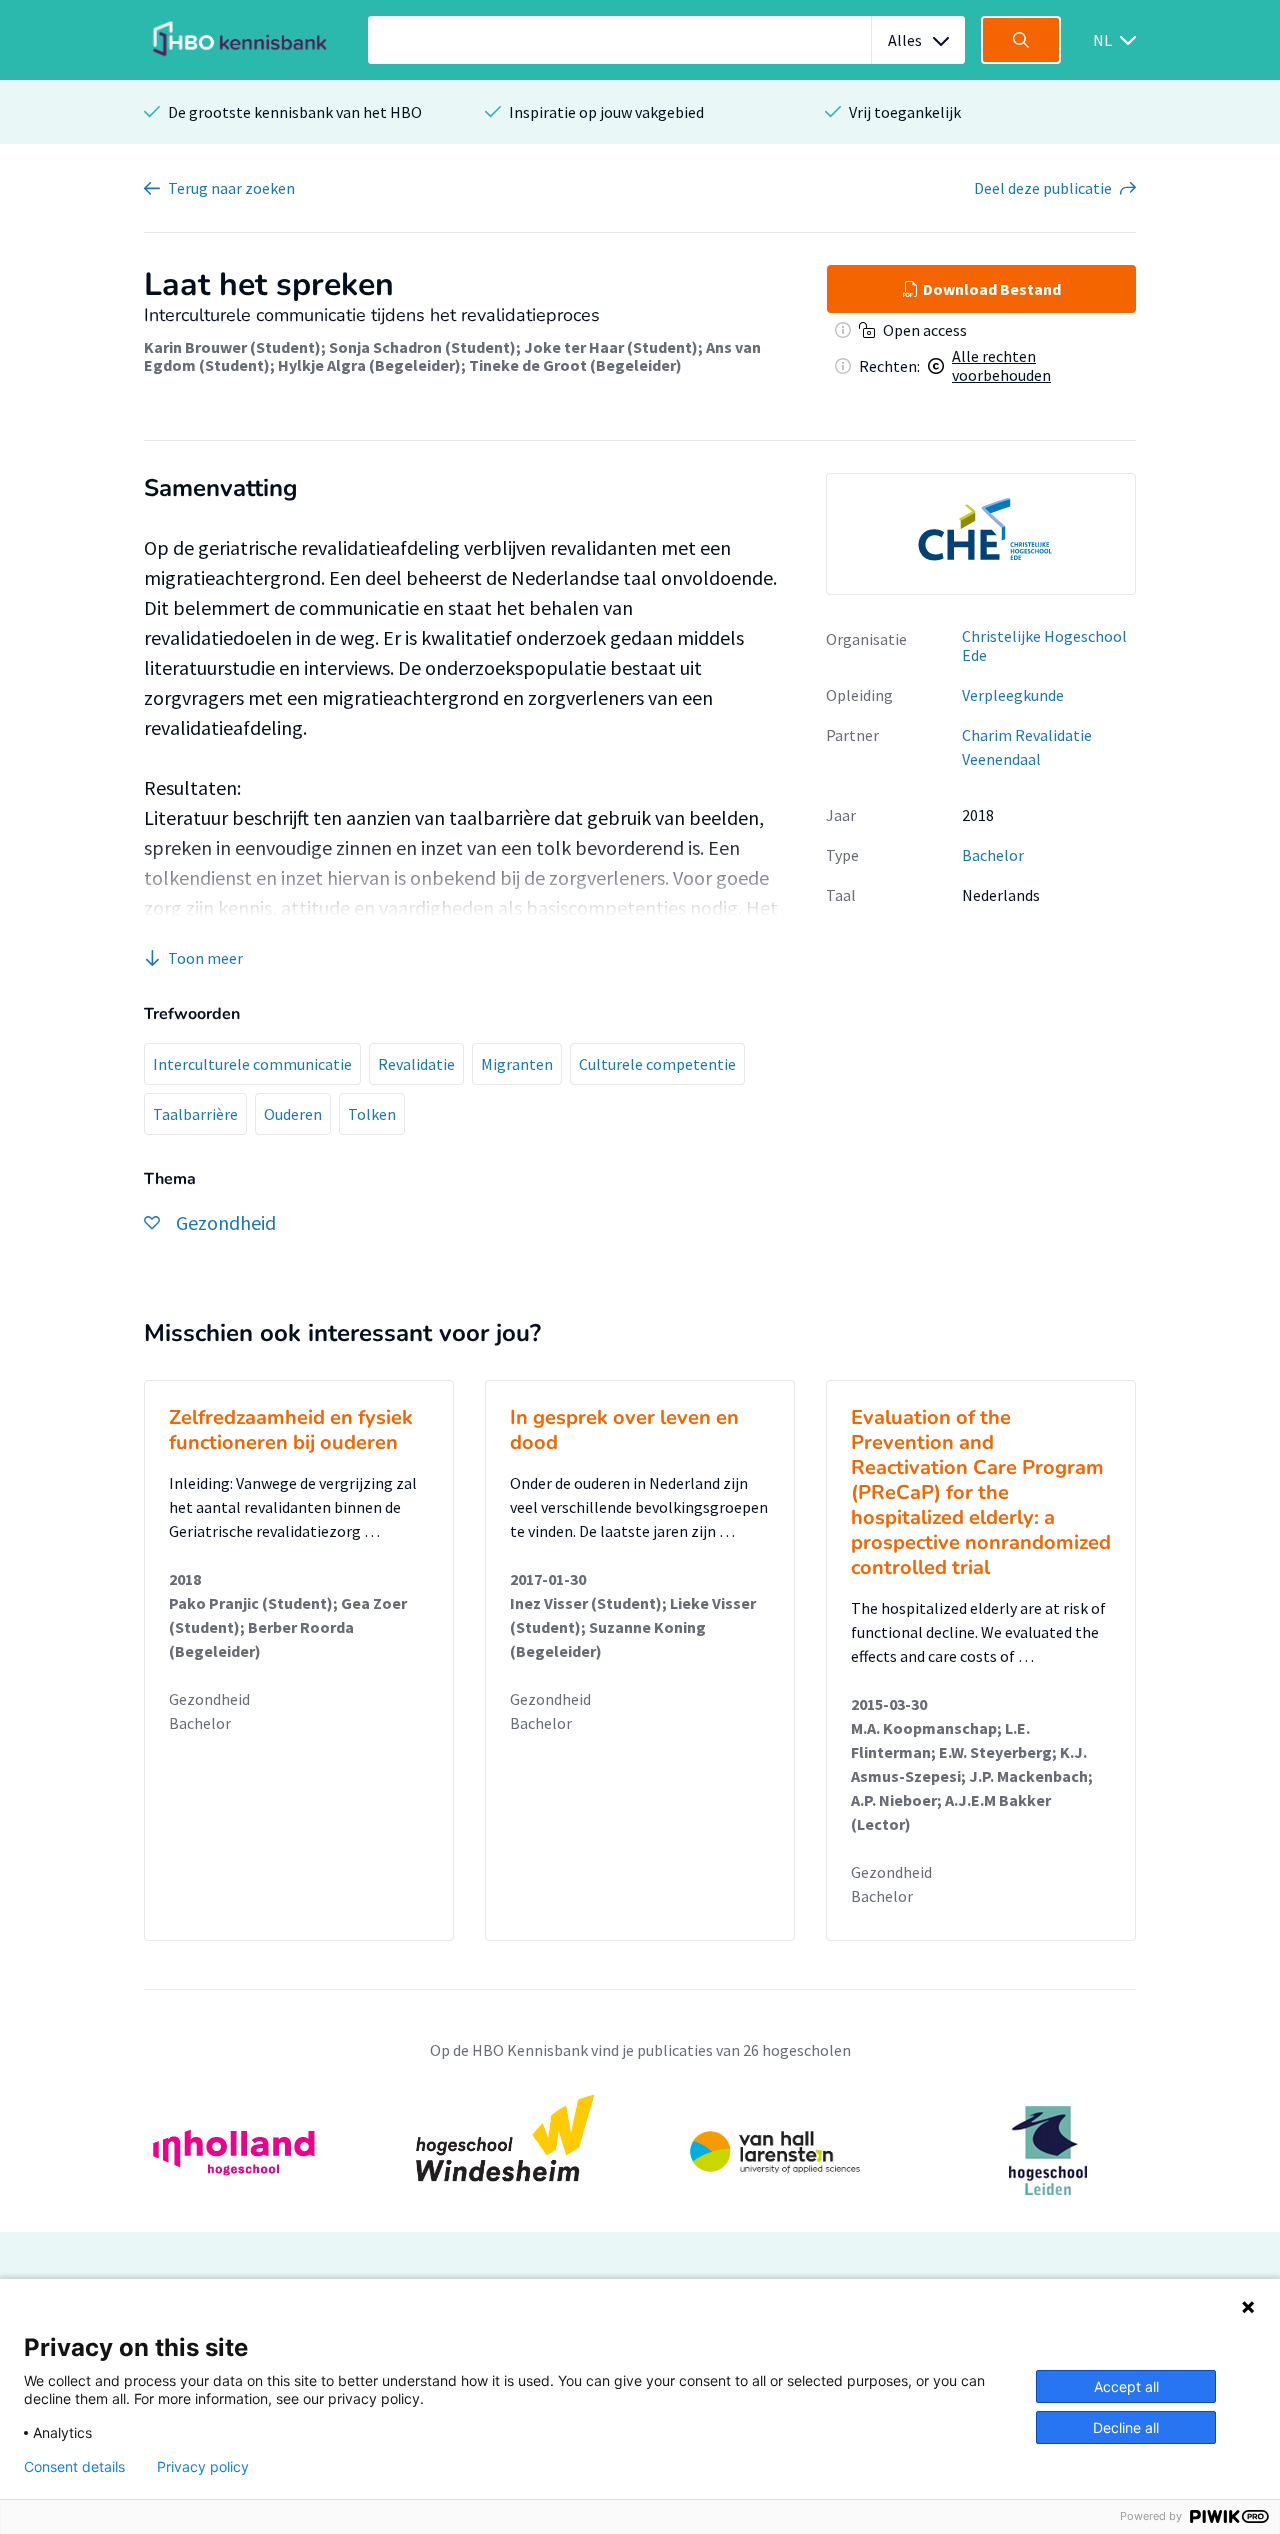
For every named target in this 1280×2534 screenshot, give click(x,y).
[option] (981, 534)
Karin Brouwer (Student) (232, 347)
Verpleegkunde (1013, 695)
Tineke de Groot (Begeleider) (575, 365)
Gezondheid (209, 1699)
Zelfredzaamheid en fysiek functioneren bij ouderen (291, 1430)
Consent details (74, 2467)
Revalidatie (416, 1064)
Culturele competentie (657, 1064)
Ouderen (293, 1114)
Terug (231, 188)
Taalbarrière (195, 1114)
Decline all (1126, 2427)
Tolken (372, 1114)
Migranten (517, 1064)
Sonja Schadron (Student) (422, 347)
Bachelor (993, 855)
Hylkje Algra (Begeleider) (369, 365)
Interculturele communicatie (252, 1064)
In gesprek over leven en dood (624, 1430)
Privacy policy (203, 2467)
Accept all (1126, 2386)
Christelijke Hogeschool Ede (1044, 645)
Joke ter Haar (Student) (611, 347)
